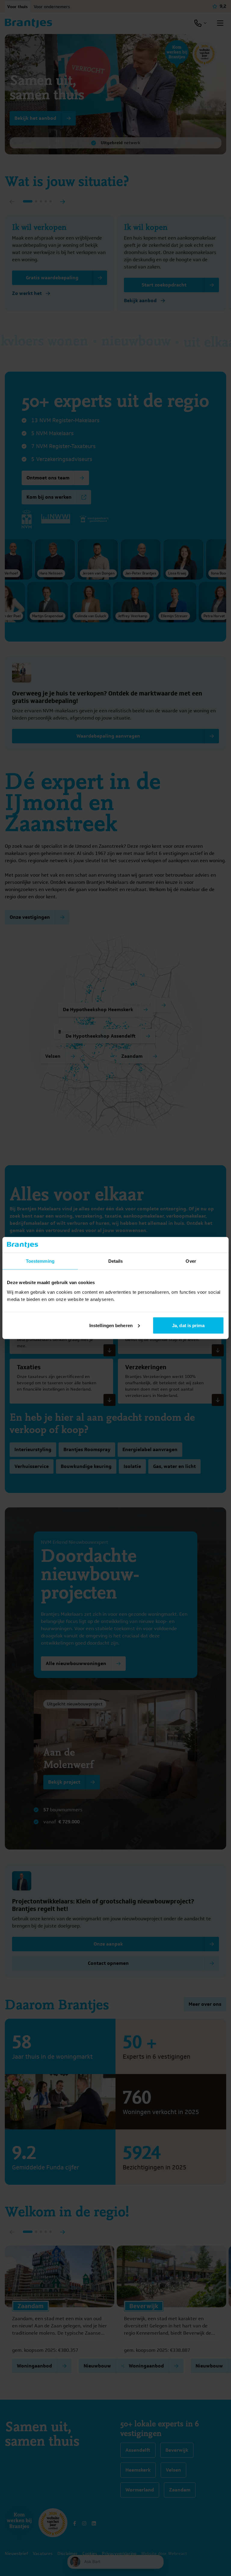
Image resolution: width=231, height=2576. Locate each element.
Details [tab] (116, 1261)
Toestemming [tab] (40, 1261)
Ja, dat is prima (188, 1325)
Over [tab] (191, 1261)
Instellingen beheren (111, 1325)
